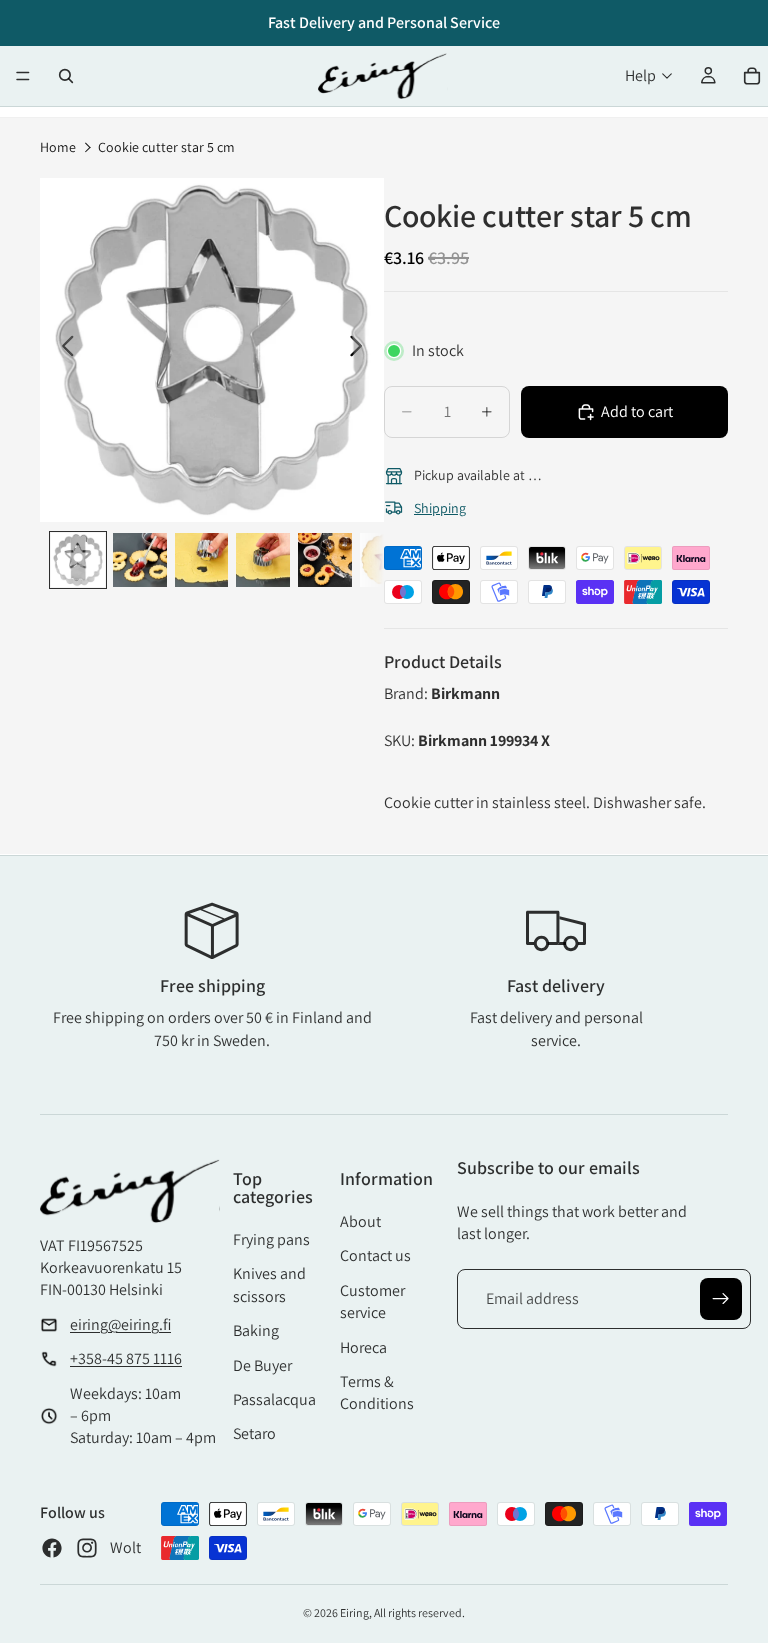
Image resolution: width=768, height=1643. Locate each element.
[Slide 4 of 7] (263, 560)
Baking (256, 1330)
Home (58, 147)
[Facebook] (52, 1548)
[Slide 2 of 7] (140, 560)
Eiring (354, 1612)
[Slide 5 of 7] (325, 560)
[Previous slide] (62, 350)
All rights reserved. (419, 1612)
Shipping (440, 508)
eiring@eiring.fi (120, 1324)
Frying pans (271, 1239)
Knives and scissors (269, 1284)
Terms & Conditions (377, 1392)
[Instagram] (87, 1548)
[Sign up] (721, 1299)
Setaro (254, 1433)
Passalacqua (274, 1399)
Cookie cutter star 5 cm (166, 147)
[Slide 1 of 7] (78, 560)
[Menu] (23, 76)
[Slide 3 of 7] (202, 560)
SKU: (401, 740)
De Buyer (262, 1365)
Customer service (372, 1301)
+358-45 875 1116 (126, 1358)
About (360, 1221)
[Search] (66, 76)
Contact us (375, 1255)
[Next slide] (361, 350)
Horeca (363, 1347)
